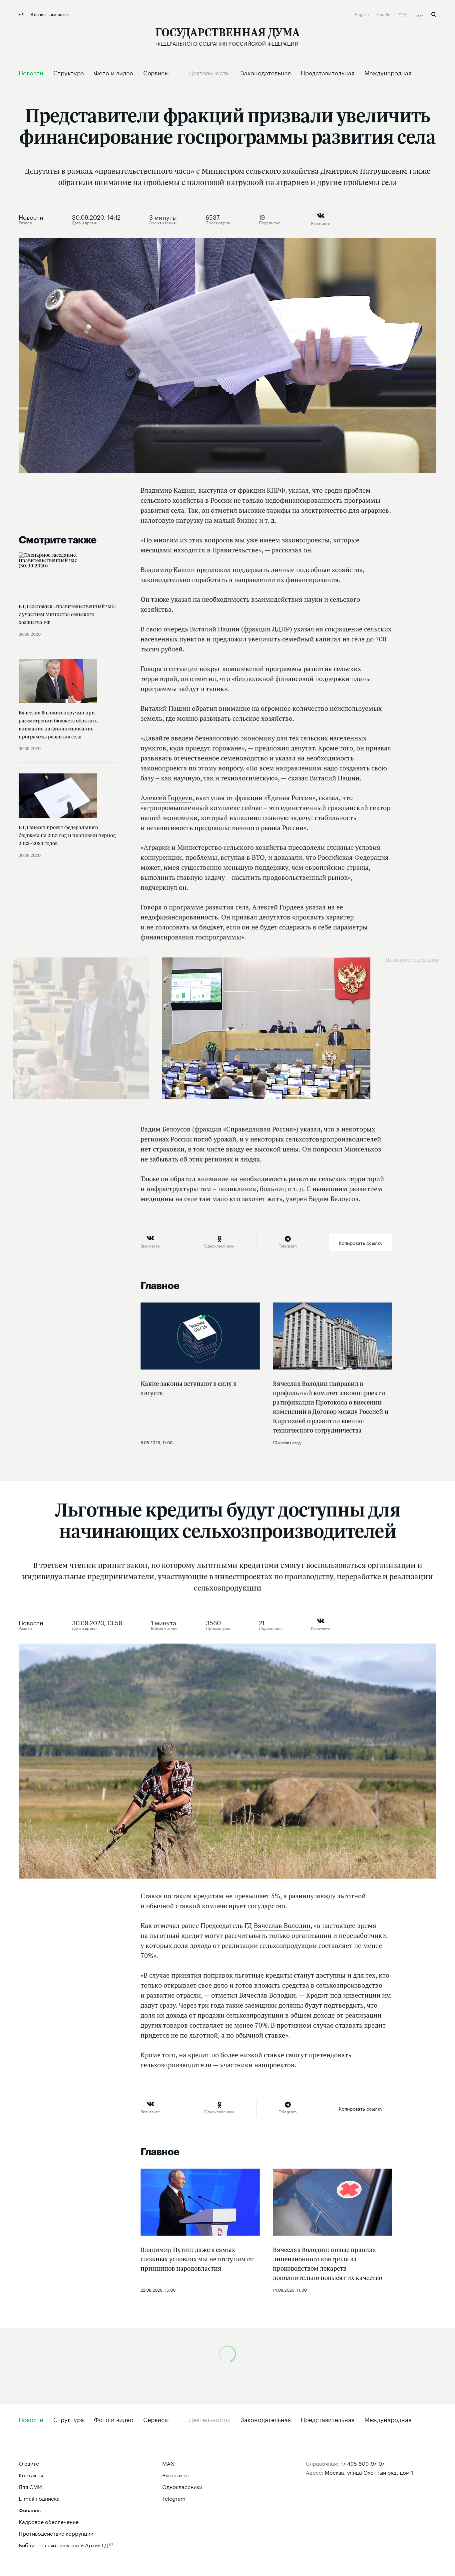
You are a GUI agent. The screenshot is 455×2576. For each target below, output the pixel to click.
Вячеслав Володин (282, 1926)
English (362, 14)
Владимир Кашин (168, 490)
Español (384, 14)
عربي (420, 14)
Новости (31, 216)
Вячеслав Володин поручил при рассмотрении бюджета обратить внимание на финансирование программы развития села (58, 725)
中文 (404, 14)
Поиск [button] (434, 15)
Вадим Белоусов (166, 1129)
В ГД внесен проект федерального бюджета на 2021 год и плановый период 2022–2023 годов (67, 835)
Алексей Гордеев (166, 798)
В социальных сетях (49, 14)
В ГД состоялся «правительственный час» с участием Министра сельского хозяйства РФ (68, 614)
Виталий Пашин (215, 629)
